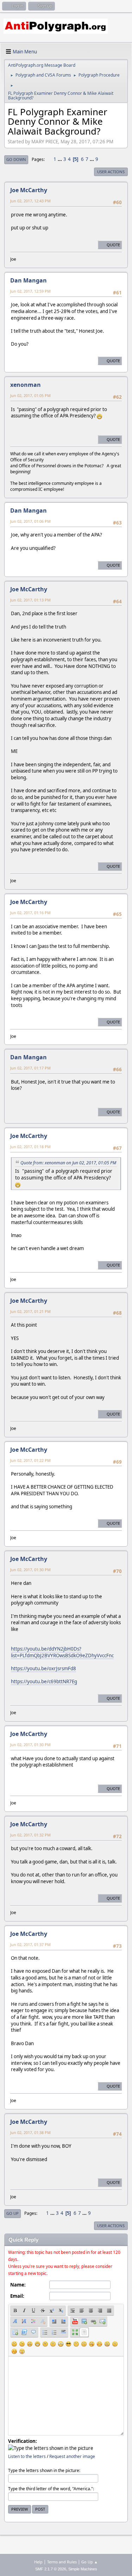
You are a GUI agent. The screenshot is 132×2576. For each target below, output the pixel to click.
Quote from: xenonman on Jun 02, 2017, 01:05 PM (68, 1163)
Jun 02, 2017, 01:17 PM (30, 1068)
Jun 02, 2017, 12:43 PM (30, 201)
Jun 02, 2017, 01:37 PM (30, 1944)
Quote (113, 245)
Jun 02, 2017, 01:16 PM (30, 913)
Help (38, 2562)
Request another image (72, 2456)
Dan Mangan (29, 280)
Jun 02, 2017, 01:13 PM (30, 600)
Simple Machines (83, 2569)
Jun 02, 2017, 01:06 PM (30, 521)
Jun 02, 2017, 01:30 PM (30, 1570)
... (60, 159)
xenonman (26, 385)
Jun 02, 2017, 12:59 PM (30, 291)
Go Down (16, 159)
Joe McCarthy (29, 190)
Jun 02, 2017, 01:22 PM (30, 1460)
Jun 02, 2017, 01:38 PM (30, 2132)
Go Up (12, 2213)
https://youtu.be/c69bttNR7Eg (44, 1681)
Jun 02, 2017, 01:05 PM (30, 395)
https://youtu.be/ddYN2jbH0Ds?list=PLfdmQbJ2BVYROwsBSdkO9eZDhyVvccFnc (62, 1652)
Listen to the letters (27, 2456)
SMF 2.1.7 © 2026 (51, 2569)
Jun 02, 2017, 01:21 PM (30, 1311)
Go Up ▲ (90, 2562)
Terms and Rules (62, 2562)
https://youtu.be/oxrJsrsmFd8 (43, 1668)
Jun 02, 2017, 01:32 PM (30, 1835)
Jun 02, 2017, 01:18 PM (30, 1147)
